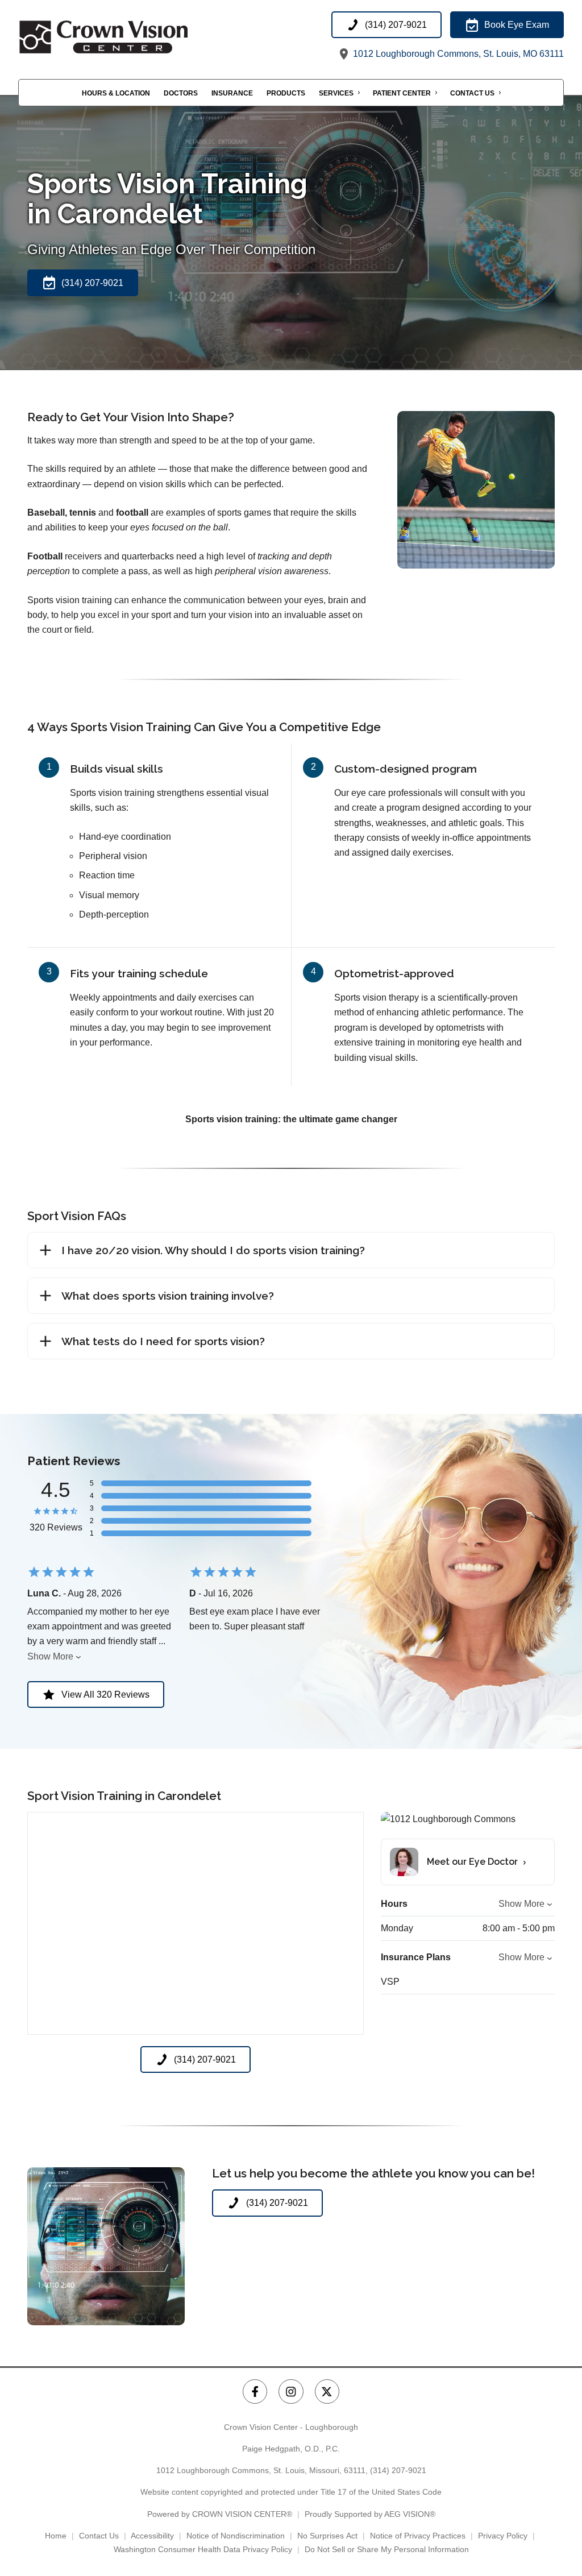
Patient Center (402, 93)
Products (286, 93)
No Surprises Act (327, 2536)
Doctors (181, 93)
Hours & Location (116, 93)
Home (56, 2536)
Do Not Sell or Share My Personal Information (387, 2549)
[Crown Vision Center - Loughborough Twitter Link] (327, 2392)
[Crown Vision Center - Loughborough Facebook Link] (255, 2392)
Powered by (220, 2514)
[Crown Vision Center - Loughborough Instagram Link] (291, 2392)
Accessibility (152, 2536)
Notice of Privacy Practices (418, 2536)
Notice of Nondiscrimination (236, 2536)
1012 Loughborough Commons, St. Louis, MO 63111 (457, 54)
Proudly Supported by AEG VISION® (370, 2514)
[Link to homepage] (132, 37)
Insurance (232, 93)
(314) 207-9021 (398, 2470)
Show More (50, 1656)
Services (336, 93)
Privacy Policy (503, 2536)
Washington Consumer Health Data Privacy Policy (203, 2549)
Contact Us (472, 93)
